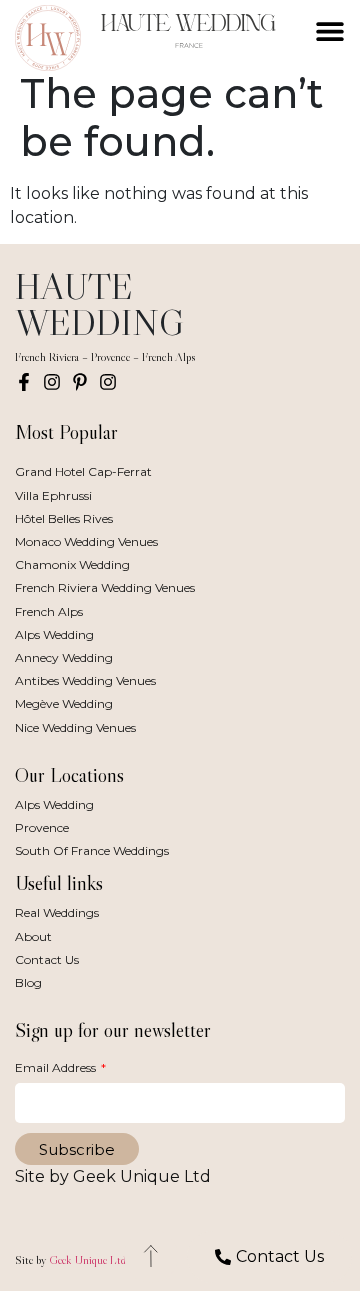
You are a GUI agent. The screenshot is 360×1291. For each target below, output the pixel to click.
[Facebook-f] (24, 382)
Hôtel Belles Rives (64, 518)
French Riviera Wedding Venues (105, 587)
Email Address (57, 1067)
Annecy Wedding (64, 657)
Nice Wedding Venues (75, 727)
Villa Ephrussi (53, 495)
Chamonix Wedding (72, 564)
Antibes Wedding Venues (85, 680)
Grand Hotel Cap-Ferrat (83, 471)
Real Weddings (57, 912)
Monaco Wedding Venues (86, 541)
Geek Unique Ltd (87, 1259)
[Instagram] (52, 382)
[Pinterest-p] (80, 382)
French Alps (49, 611)
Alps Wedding (54, 634)
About (33, 936)
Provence (42, 827)
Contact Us (47, 959)
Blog (28, 982)
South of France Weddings (92, 850)
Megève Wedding (64, 703)
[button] (330, 31)
